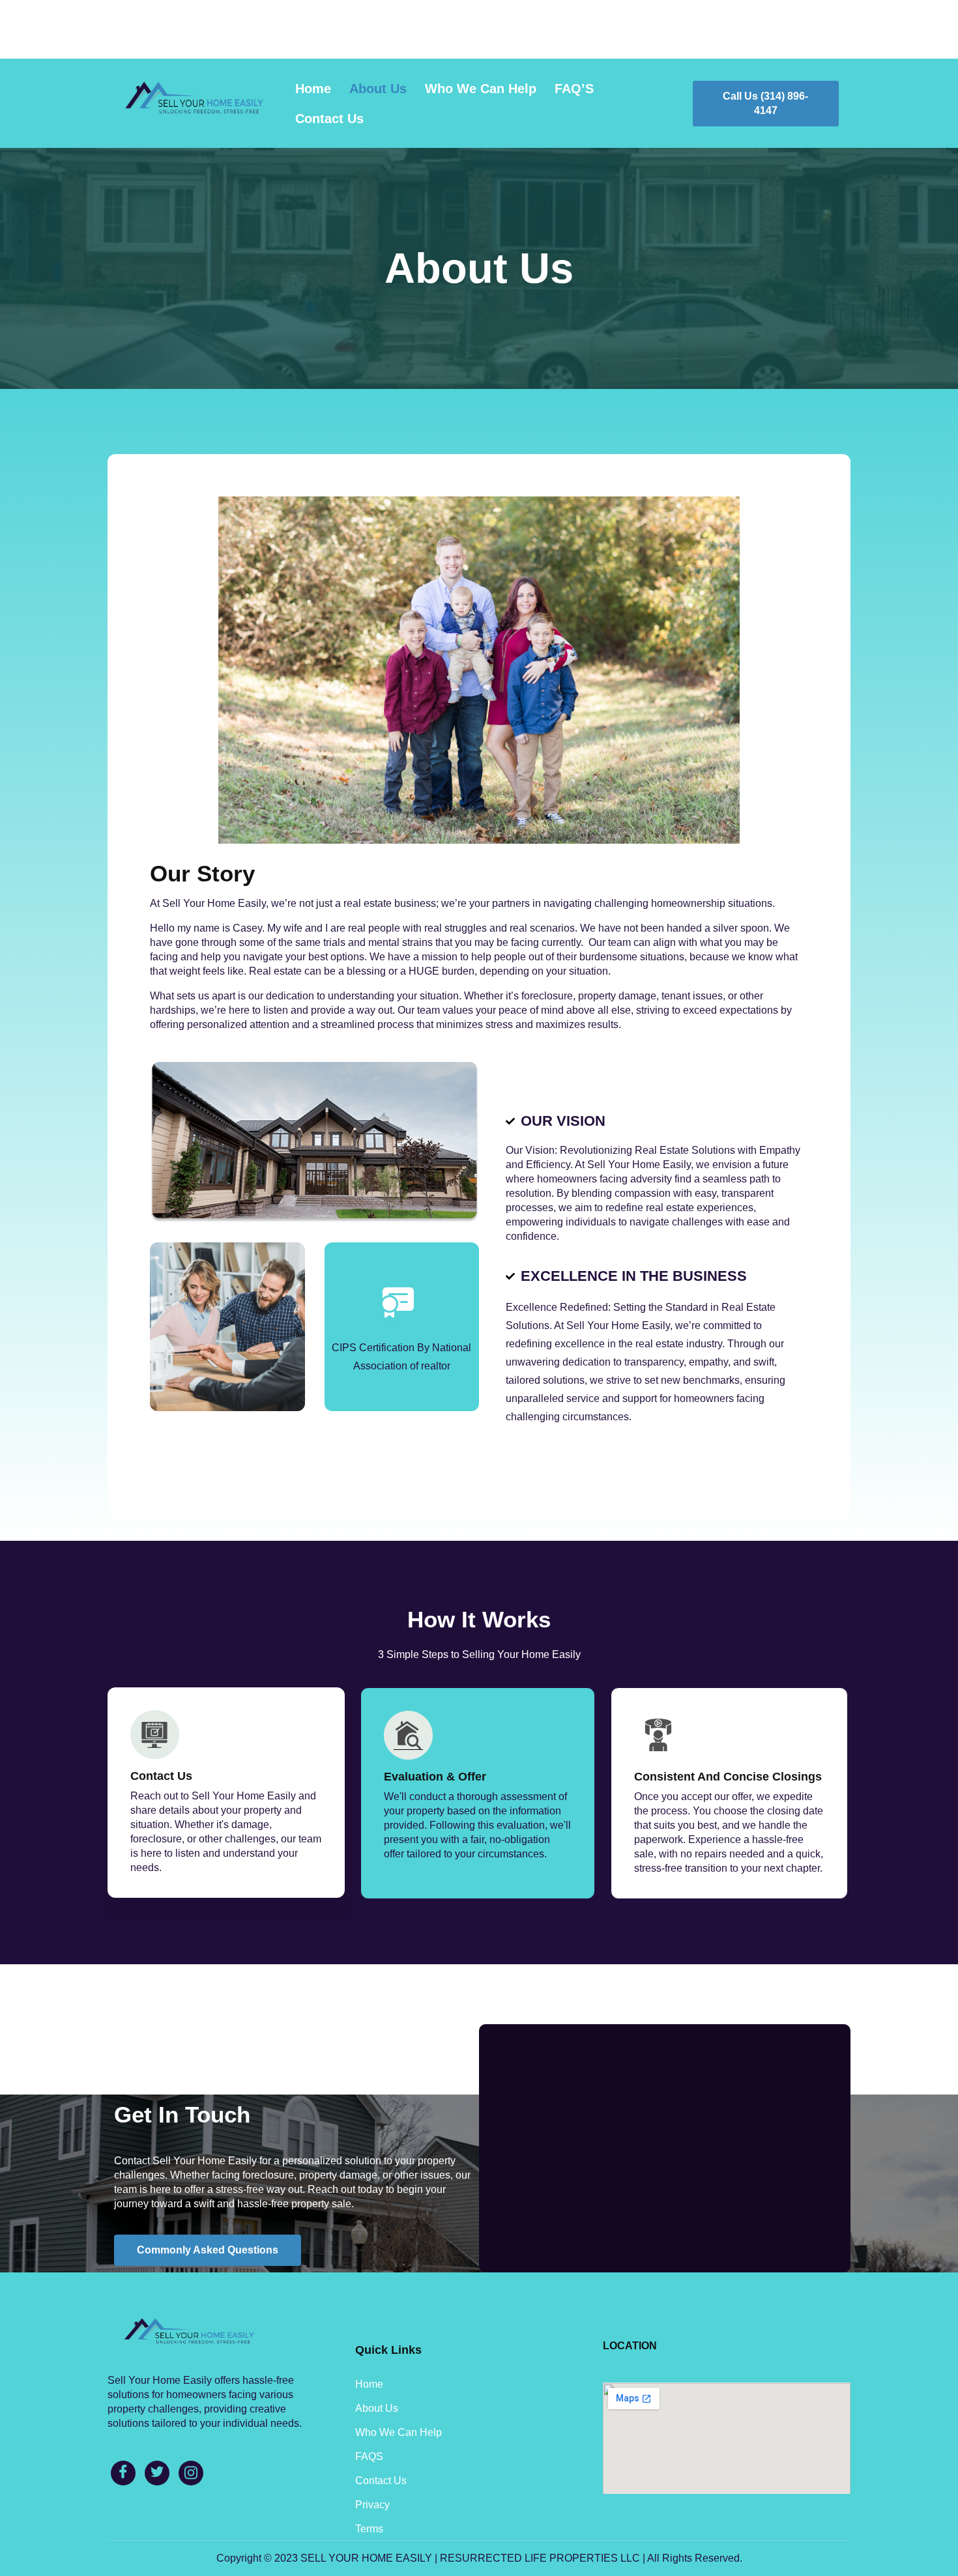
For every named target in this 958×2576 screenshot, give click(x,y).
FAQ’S (574, 89)
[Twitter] (157, 2473)
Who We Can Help (481, 89)
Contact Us (329, 119)
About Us (378, 89)
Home (313, 89)
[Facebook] (123, 2473)
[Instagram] (191, 2473)
